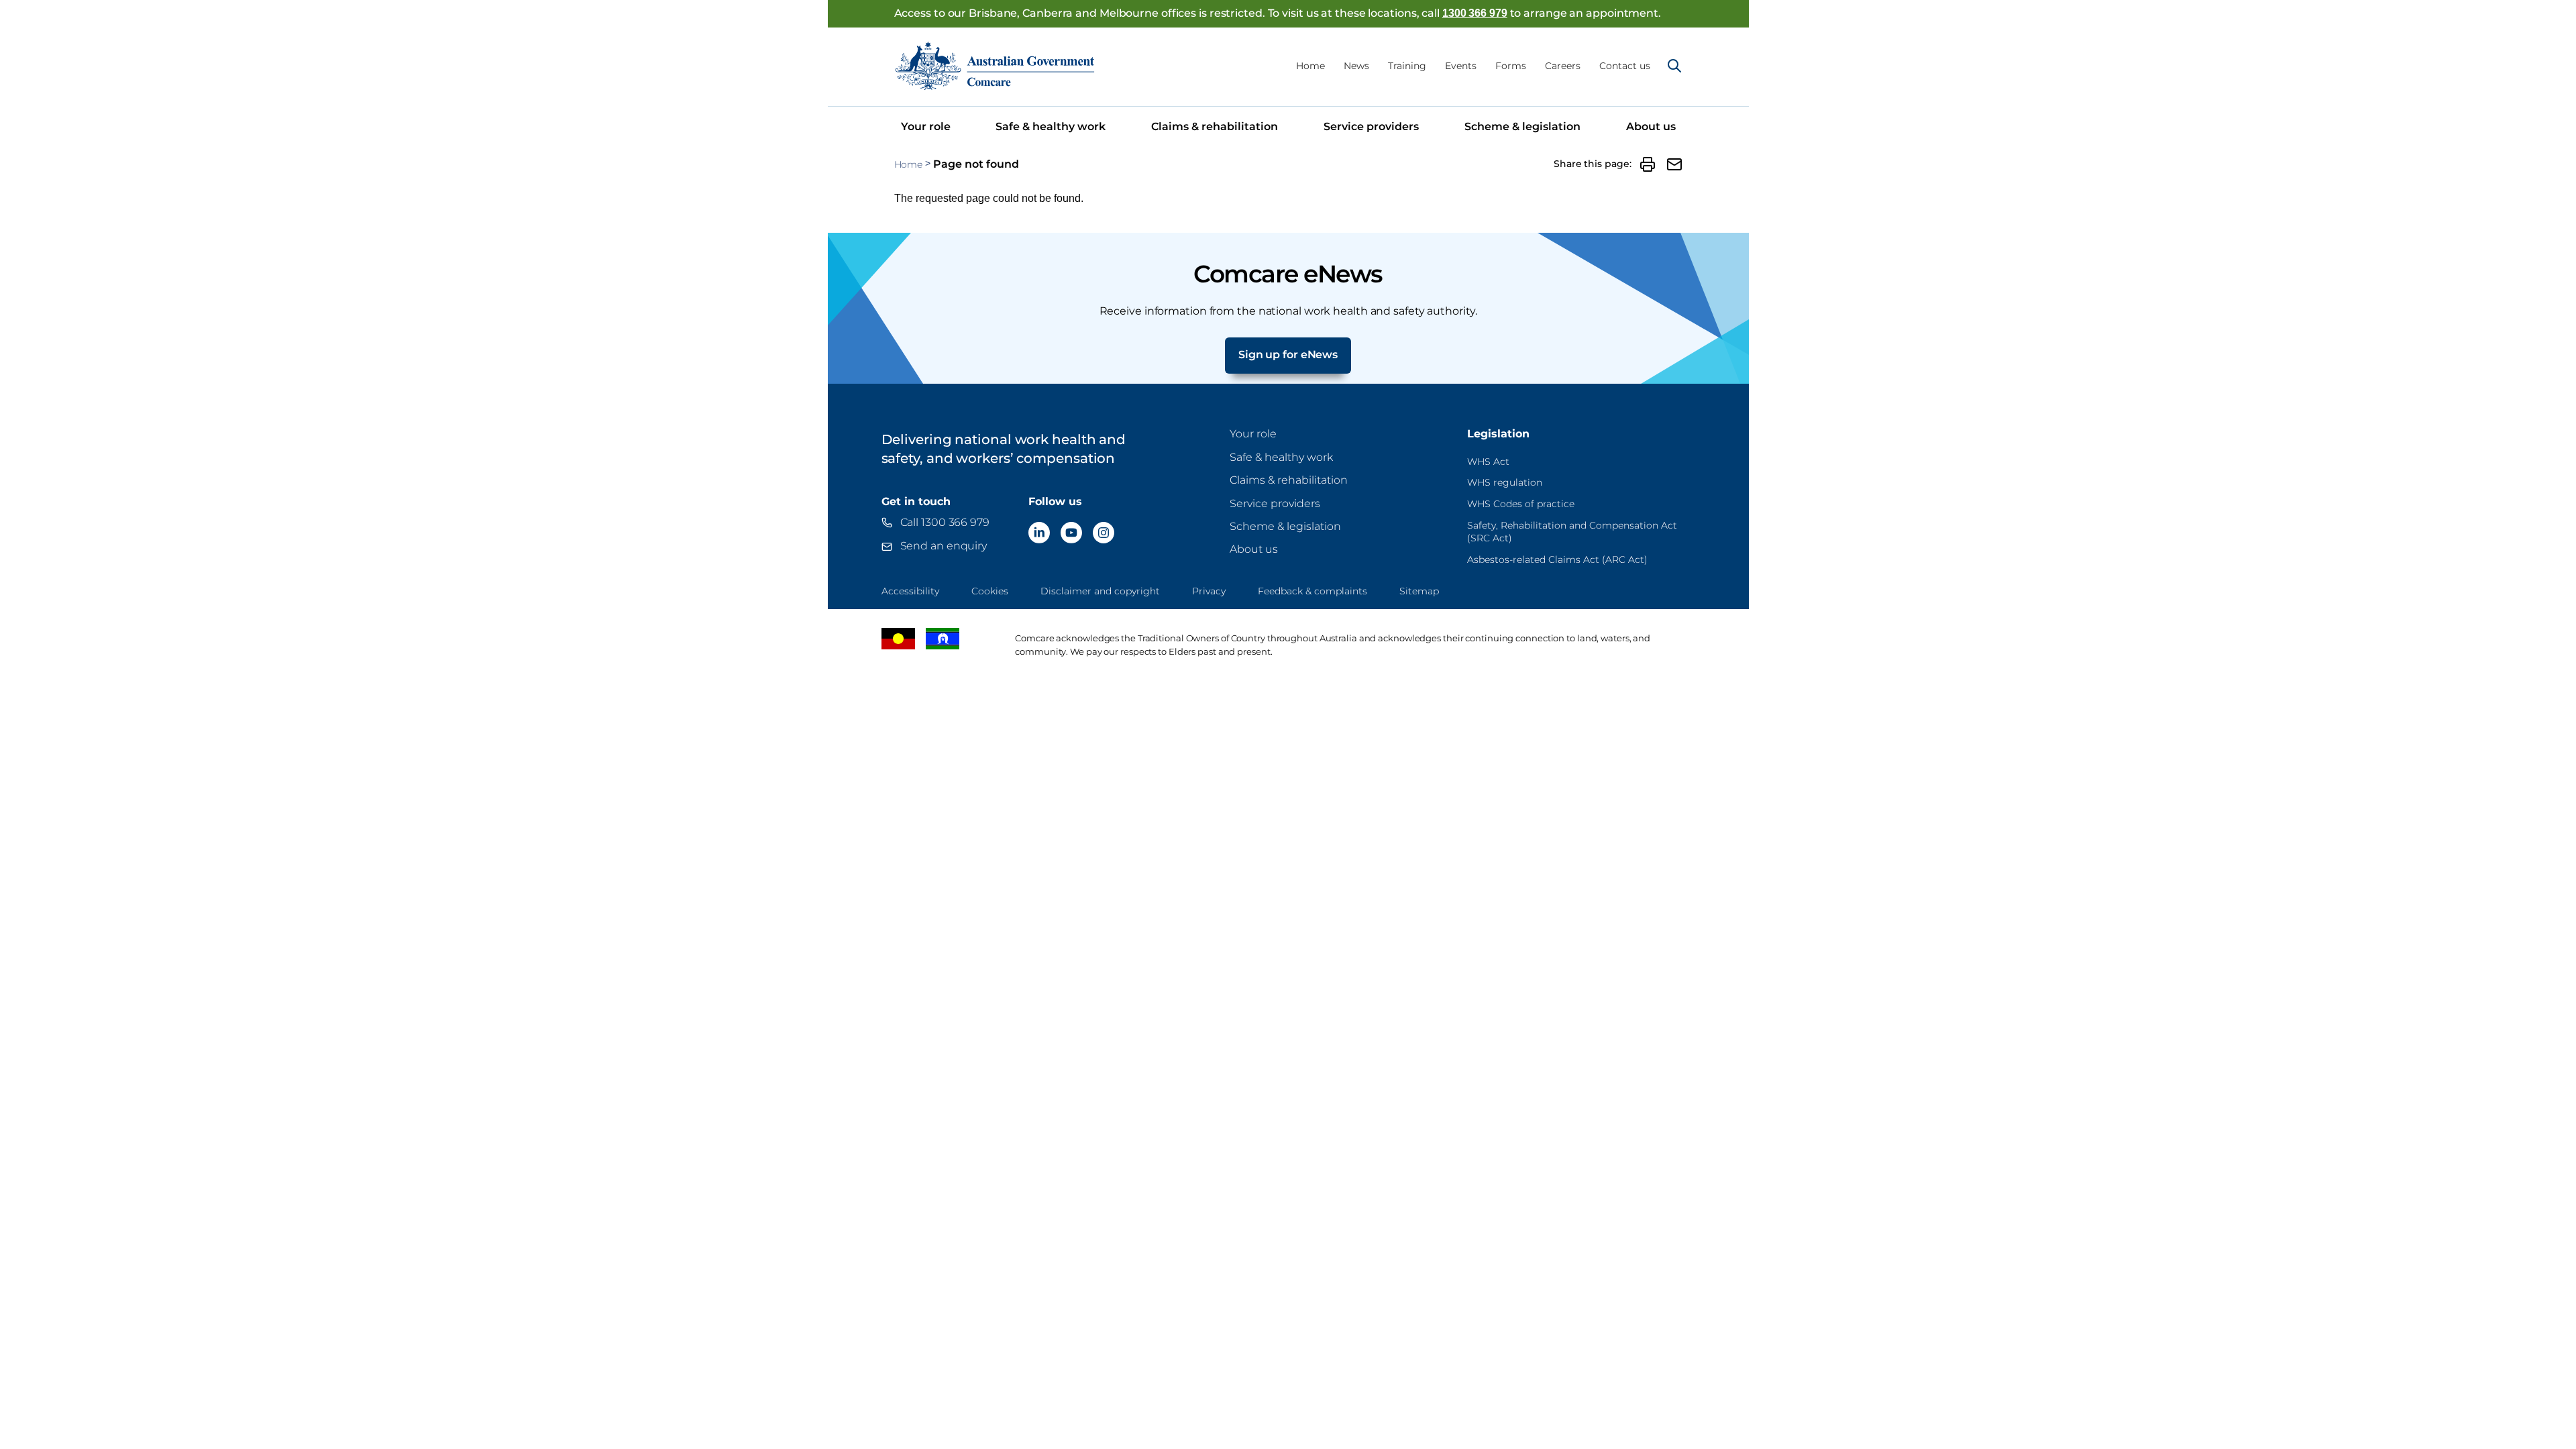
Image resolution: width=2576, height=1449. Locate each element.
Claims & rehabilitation (1215, 126)
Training (1407, 66)
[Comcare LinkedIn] (1039, 533)
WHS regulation (1505, 482)
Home (1310, 66)
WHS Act (1488, 462)
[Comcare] (995, 65)
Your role (926, 126)
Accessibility (910, 591)
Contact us (1625, 66)
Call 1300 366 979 (945, 522)
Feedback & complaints (1312, 591)
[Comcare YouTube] (1071, 533)
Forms (1511, 66)
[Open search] (1674, 66)
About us (1651, 126)
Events (1461, 66)
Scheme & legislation (1522, 126)
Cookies (990, 591)
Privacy (1209, 591)
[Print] (1648, 164)
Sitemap (1419, 591)
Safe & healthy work (1051, 126)
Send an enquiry (944, 546)
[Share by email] (1674, 164)
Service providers (1371, 126)
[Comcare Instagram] (1104, 533)
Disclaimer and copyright (1100, 591)
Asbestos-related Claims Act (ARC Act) (1557, 559)
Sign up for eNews (1288, 355)
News (1356, 66)
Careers (1563, 66)
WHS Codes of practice (1521, 504)
